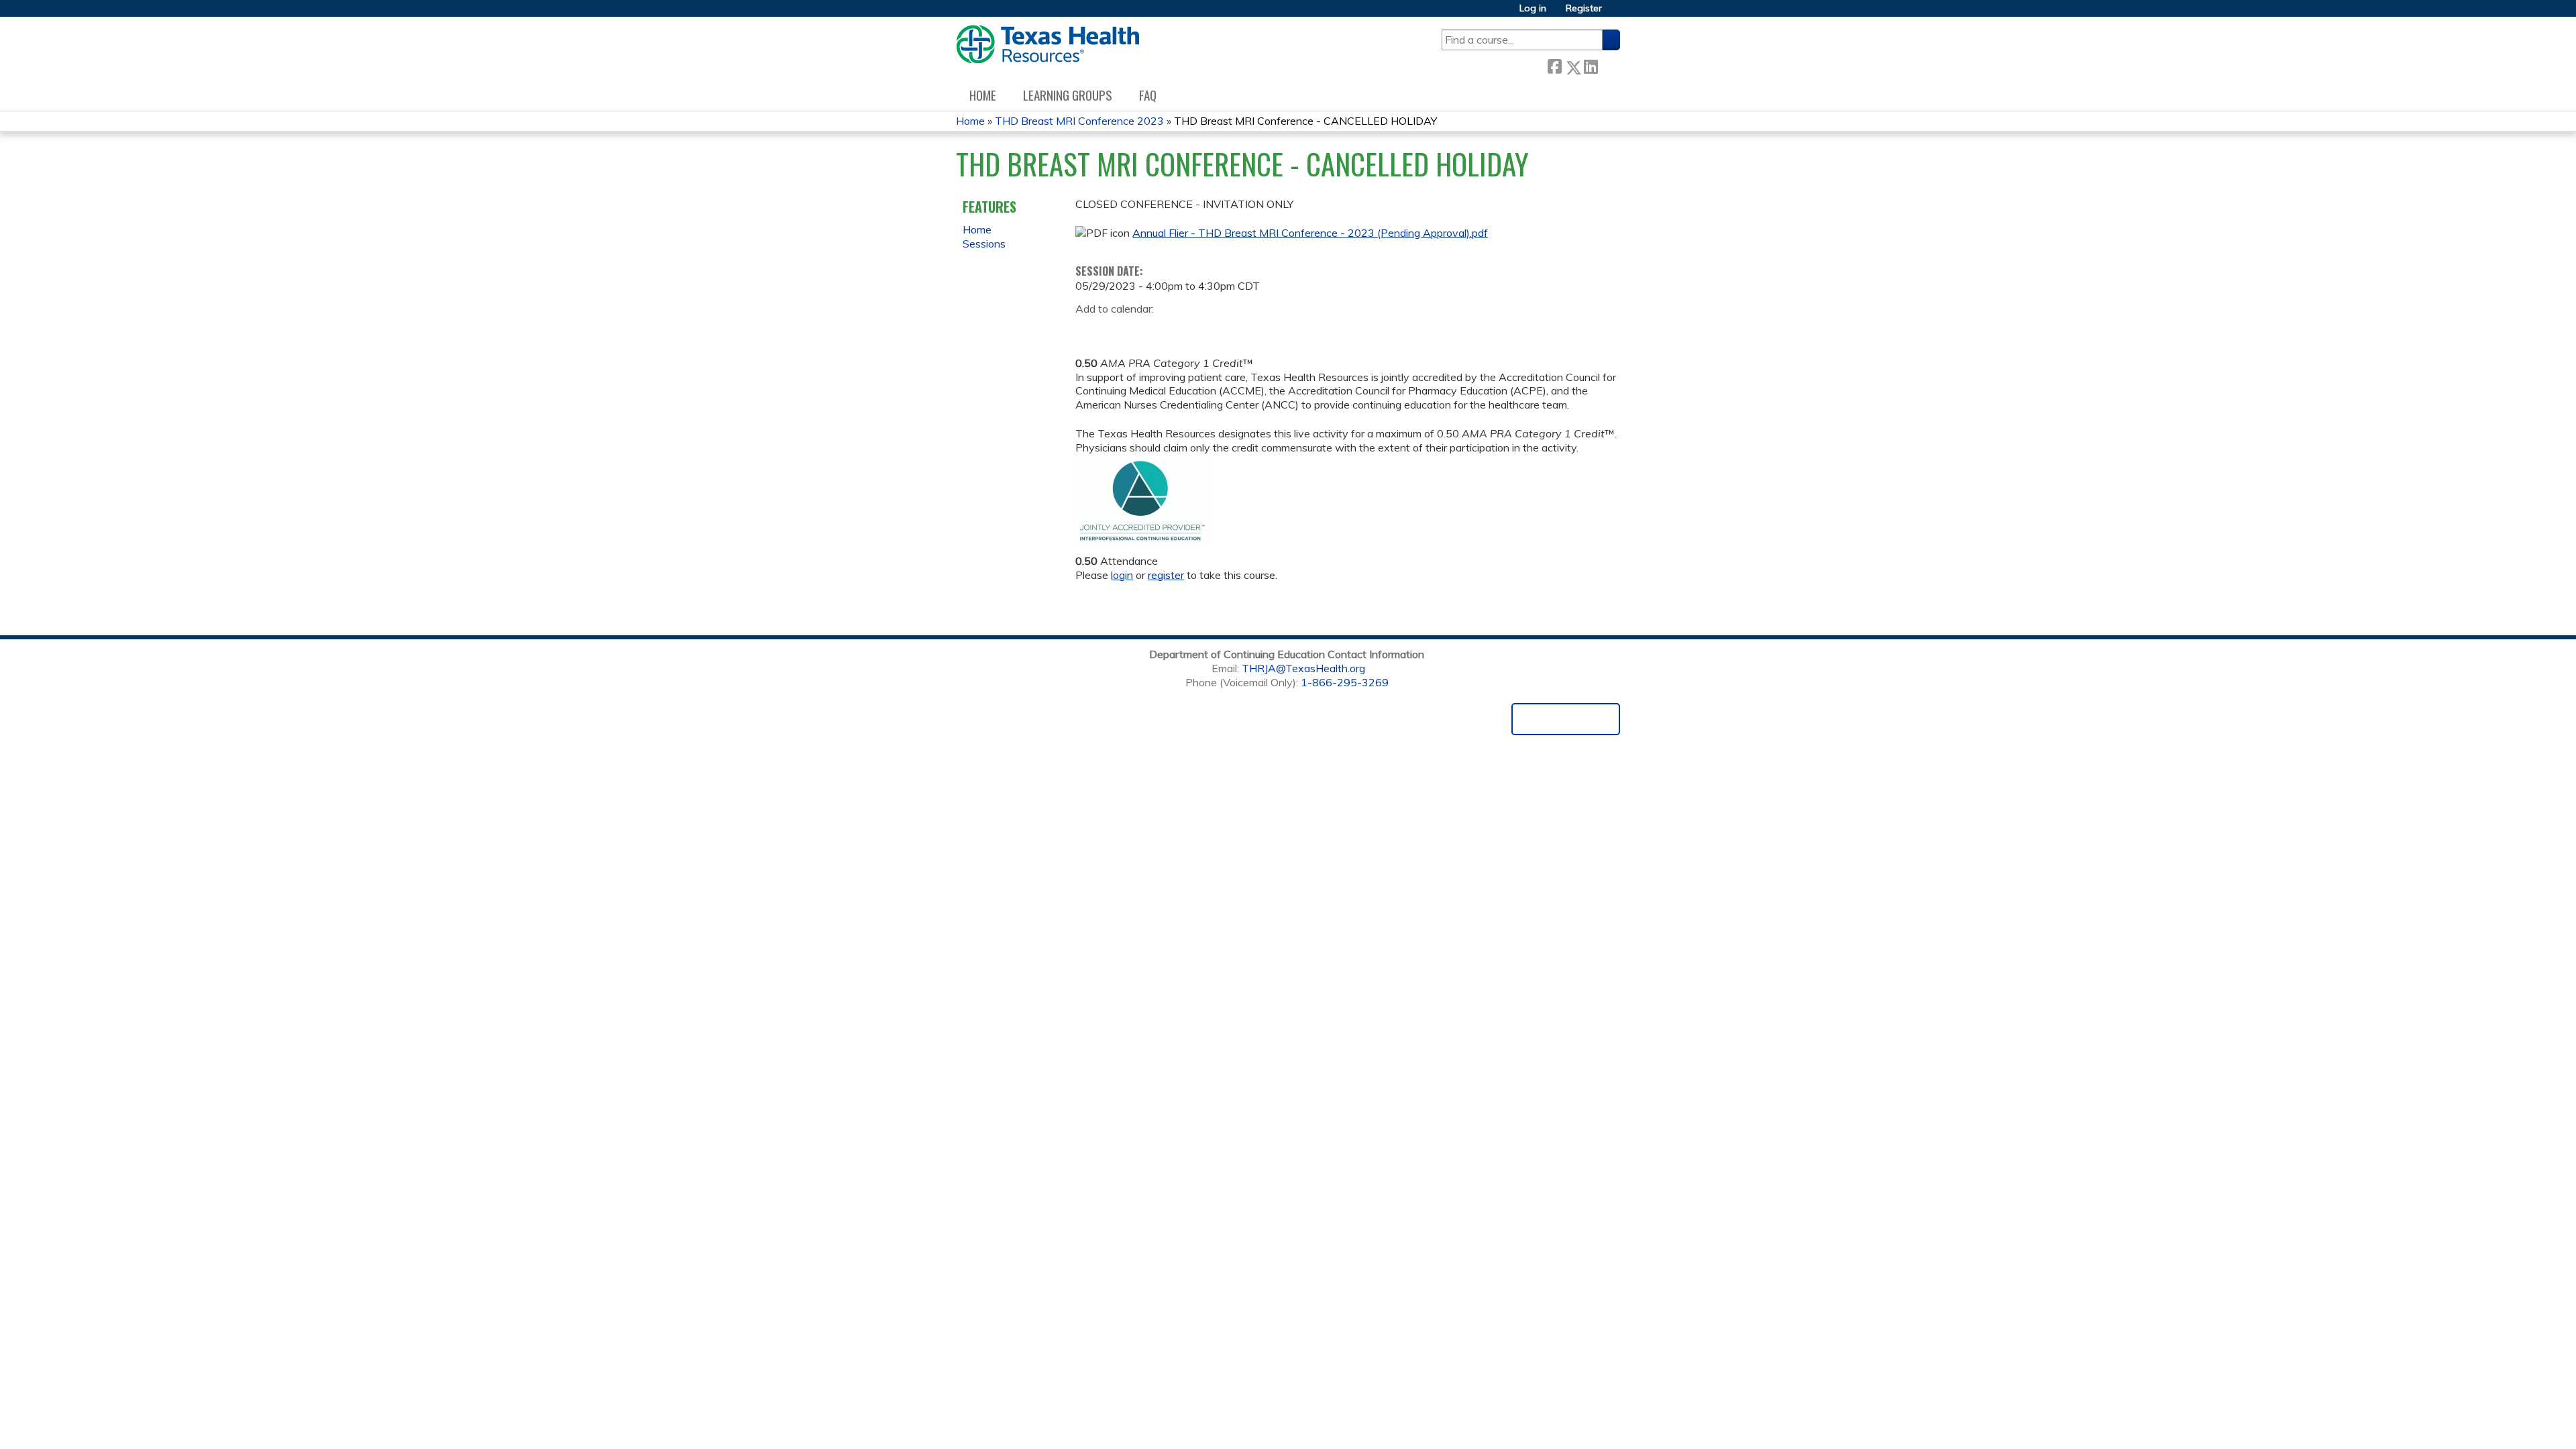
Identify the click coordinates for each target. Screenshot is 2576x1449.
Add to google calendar (1089, 330)
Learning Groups (1068, 95)
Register (1584, 8)
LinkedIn (1591, 65)
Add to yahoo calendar (1119, 330)
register (1166, 575)
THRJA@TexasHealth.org (1303, 668)
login (1122, 575)
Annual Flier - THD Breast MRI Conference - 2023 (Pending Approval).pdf (1310, 233)
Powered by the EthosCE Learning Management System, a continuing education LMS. (1566, 719)
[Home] (1048, 44)
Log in (1533, 8)
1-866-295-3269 (1345, 682)
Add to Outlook (1182, 330)
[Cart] (1616, 13)
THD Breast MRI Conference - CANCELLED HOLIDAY (1305, 121)
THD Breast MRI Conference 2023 (1079, 121)
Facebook (1554, 65)
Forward (1609, 65)
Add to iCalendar (1149, 329)
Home (983, 95)
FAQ (1148, 95)
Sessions (984, 244)
